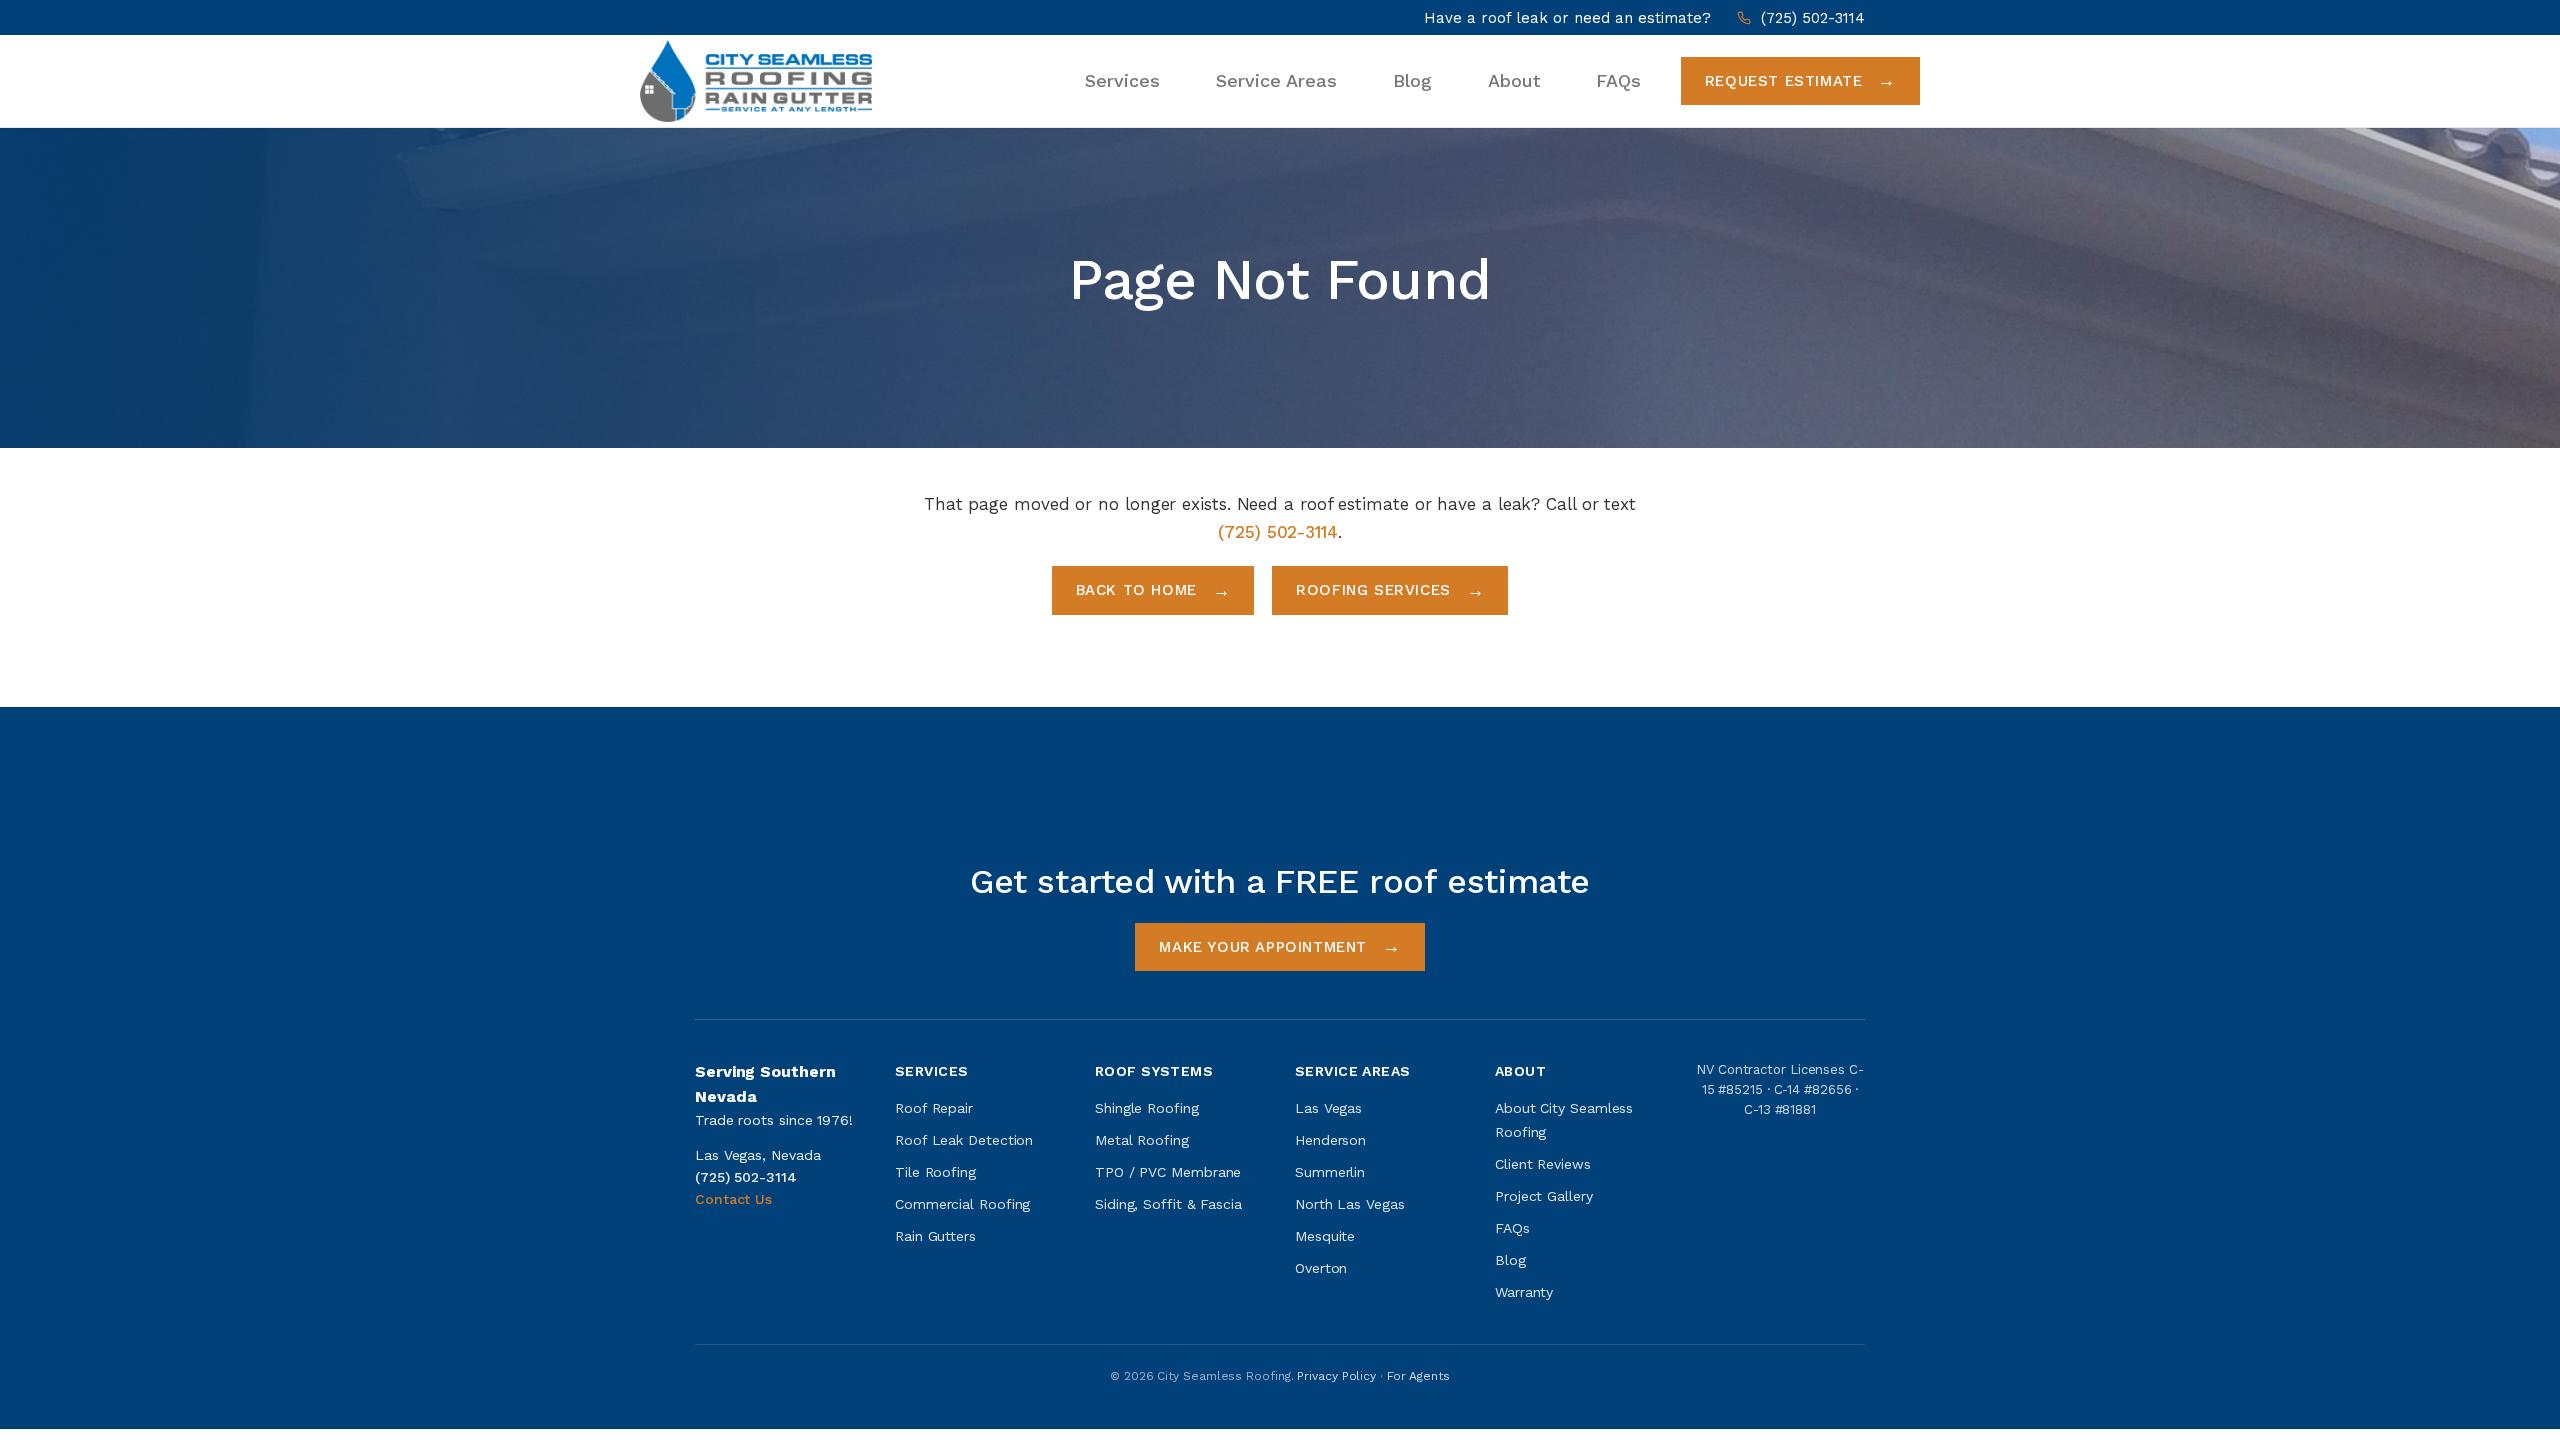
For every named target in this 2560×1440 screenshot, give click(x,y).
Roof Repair (934, 1108)
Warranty (1524, 1292)
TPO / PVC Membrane (1168, 1172)
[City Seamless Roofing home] (756, 80)
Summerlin (1330, 1172)
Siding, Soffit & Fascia (1168, 1204)
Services (1122, 80)
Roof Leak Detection (964, 1140)
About (1514, 80)
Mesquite (1325, 1236)
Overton (1321, 1268)
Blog (1412, 80)
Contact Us (733, 1199)
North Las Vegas (1350, 1204)
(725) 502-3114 (1813, 18)
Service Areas (1276, 80)
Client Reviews (1543, 1164)
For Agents (1418, 1376)
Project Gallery (1544, 1196)
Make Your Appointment (1263, 947)
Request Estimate (1784, 81)
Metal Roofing (1142, 1140)
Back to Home (1136, 590)
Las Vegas (1328, 1108)
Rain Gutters (935, 1236)
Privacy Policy (1336, 1376)
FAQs (1618, 80)
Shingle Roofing (1147, 1108)
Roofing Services (1373, 590)
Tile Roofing (935, 1172)
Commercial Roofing (962, 1204)
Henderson (1330, 1140)
